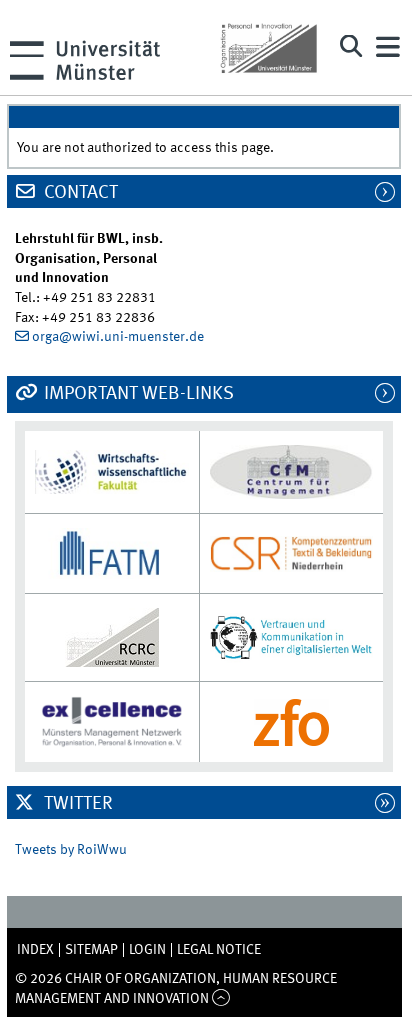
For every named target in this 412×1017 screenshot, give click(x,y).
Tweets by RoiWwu (71, 850)
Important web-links (137, 394)
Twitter (76, 804)
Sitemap (91, 950)
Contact (79, 193)
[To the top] (221, 999)
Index (35, 950)
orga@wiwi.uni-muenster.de (118, 337)
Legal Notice (219, 950)
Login (147, 950)
